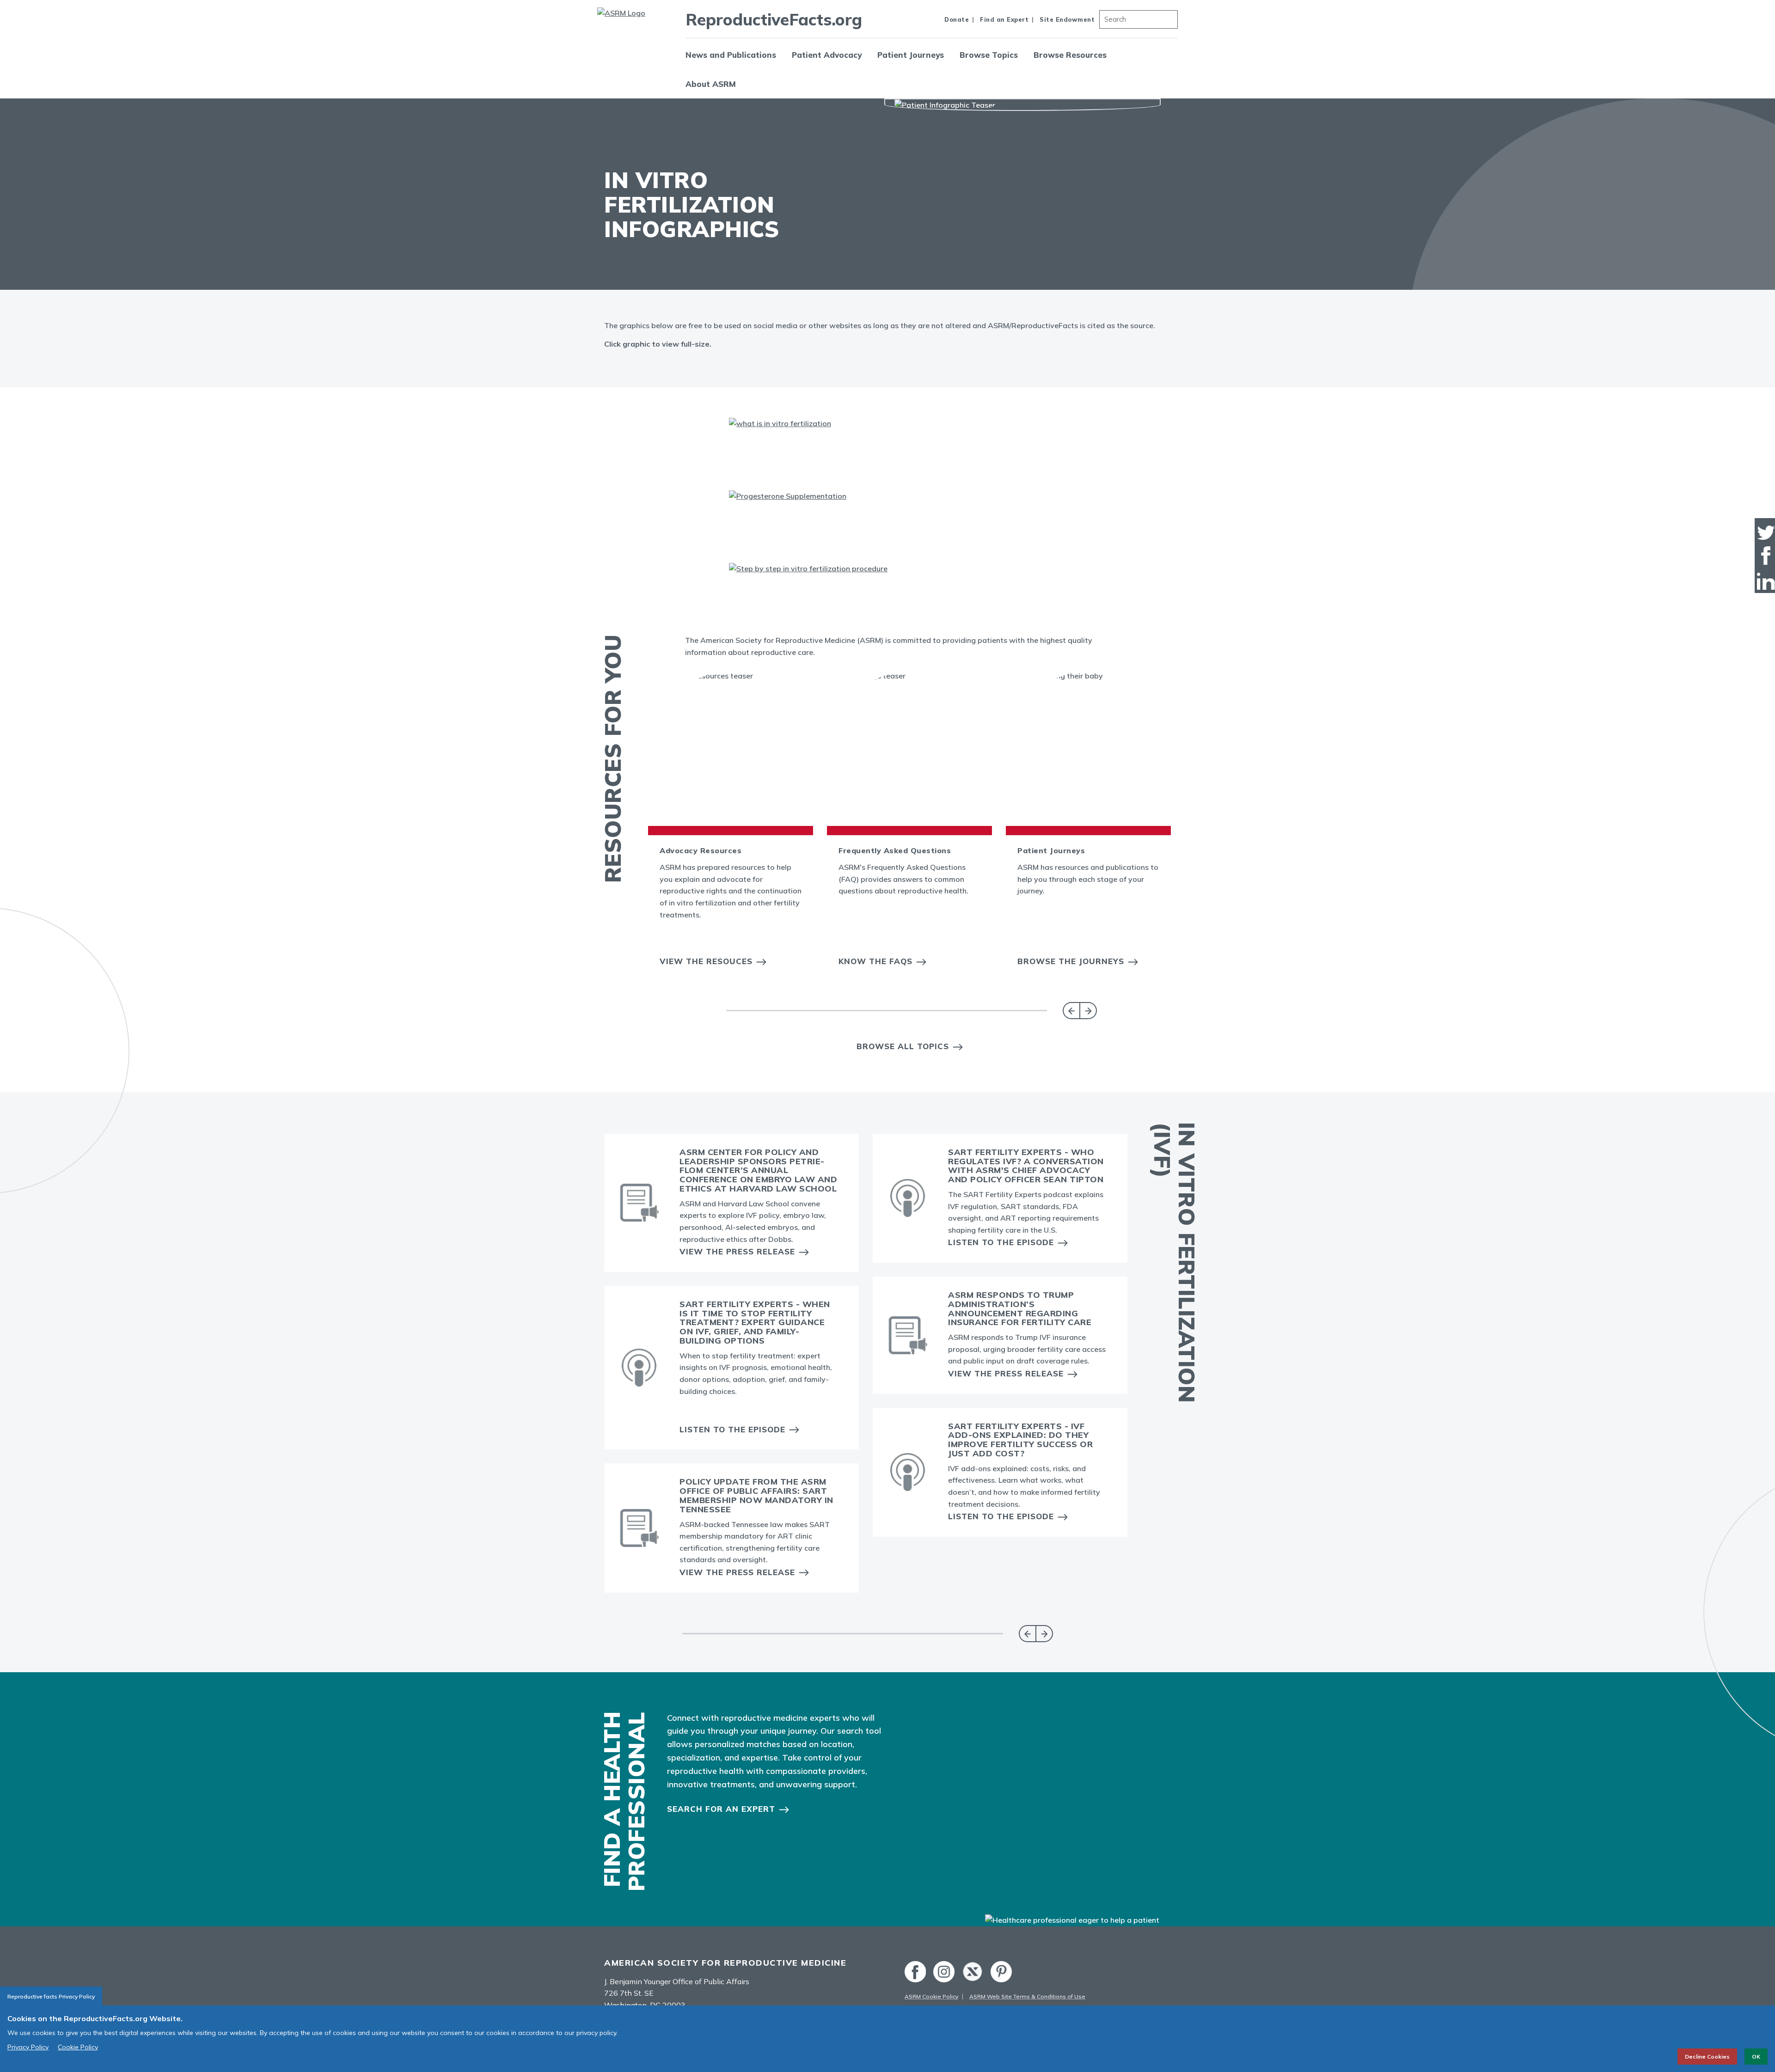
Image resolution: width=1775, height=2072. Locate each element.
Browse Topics (989, 55)
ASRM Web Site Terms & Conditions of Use (1027, 1996)
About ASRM (711, 84)
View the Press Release (737, 1251)
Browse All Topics (903, 1046)
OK (1756, 2057)
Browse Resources (1070, 55)
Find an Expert (1004, 19)
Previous (1071, 1011)
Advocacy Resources (701, 850)
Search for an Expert (721, 1809)
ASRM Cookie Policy (931, 1996)
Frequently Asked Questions (895, 850)
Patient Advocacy (827, 55)
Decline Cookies (1707, 2057)
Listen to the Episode (732, 1429)
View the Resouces (706, 961)
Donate (957, 19)
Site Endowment (1067, 19)
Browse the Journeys (1071, 961)
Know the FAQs (875, 961)
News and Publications (731, 55)
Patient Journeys (911, 55)
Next (1088, 1011)
